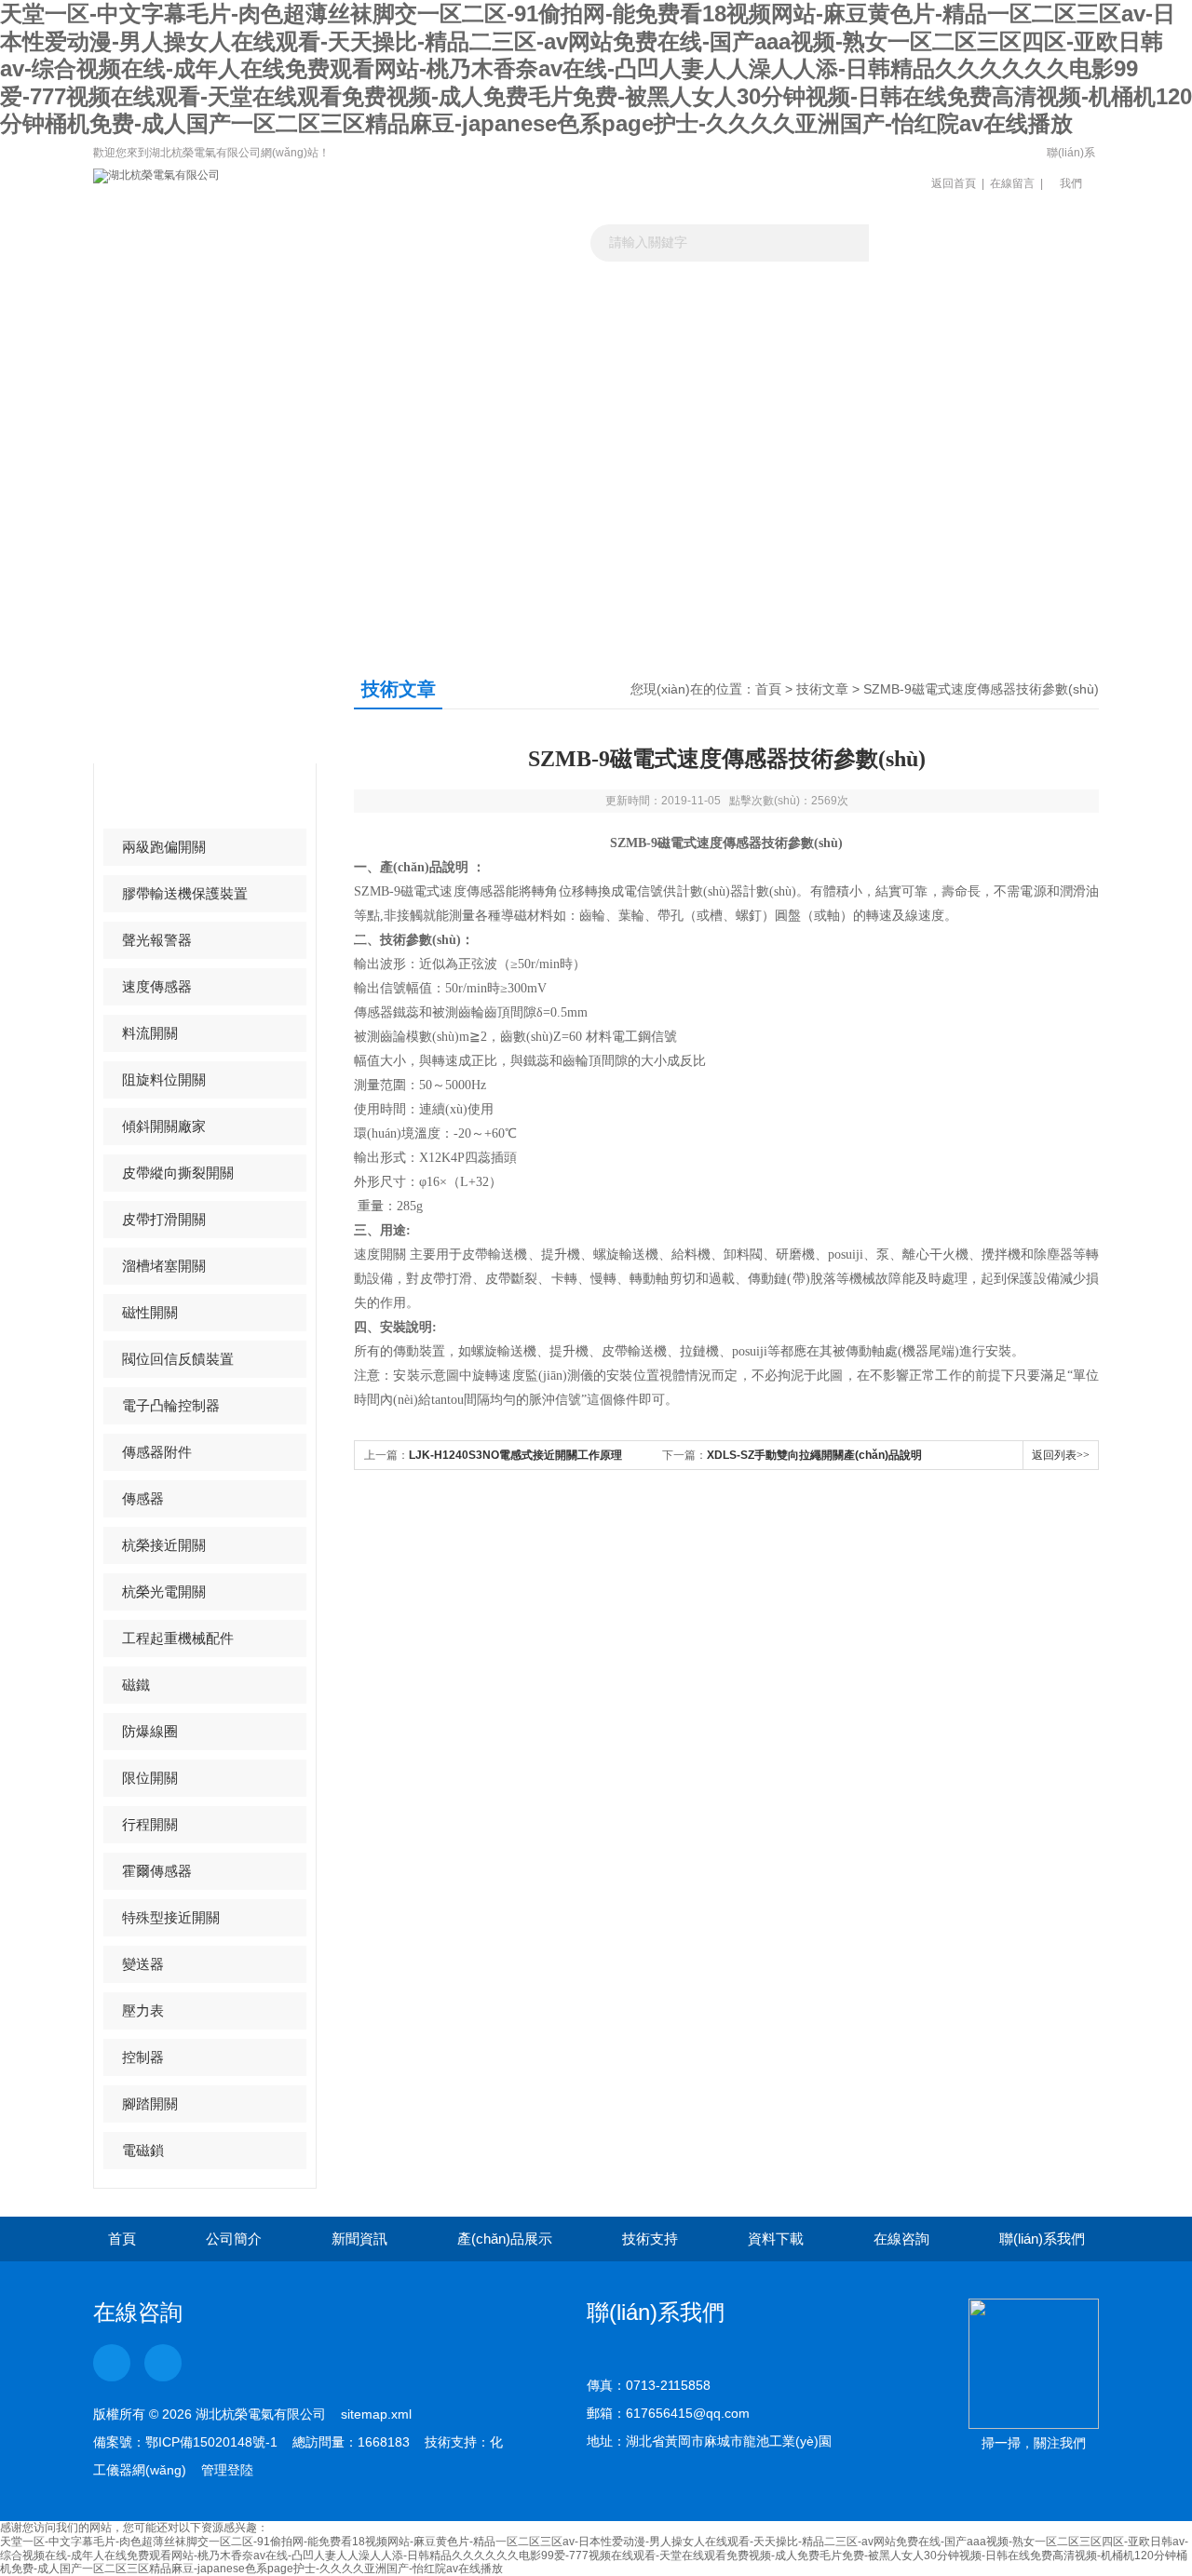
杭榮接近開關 (164, 1545)
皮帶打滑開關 (164, 1219)
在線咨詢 (901, 2239)
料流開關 (150, 1033)
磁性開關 (150, 1312)
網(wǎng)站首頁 (156, 310)
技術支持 (650, 2239)
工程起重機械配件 (178, 1638)
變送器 (143, 1964)
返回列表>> (1061, 1455)
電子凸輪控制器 (171, 1405)
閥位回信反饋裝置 (178, 1359)
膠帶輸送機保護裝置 (185, 893)
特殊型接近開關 (171, 1917)
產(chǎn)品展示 (533, 310)
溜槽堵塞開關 (164, 1266)
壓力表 (143, 2010)
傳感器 (143, 1498)
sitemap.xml (376, 2414)
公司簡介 (234, 2239)
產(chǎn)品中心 (199, 707)
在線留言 (1012, 183)
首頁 (768, 689)
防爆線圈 (150, 1731)
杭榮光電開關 (164, 1591)
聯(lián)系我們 (1071, 168)
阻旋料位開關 (164, 1079)
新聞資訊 (408, 310)
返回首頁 (954, 183)
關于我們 (282, 310)
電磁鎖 (143, 2150)
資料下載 (785, 310)
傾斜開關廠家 (164, 1126)
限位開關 (150, 1778)
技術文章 (659, 310)
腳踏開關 (150, 2104)
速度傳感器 (157, 986)
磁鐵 (136, 1685)
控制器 (143, 2057)
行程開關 (150, 1824)
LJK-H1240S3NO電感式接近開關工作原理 (515, 1455)
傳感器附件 (157, 1452)
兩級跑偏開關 (164, 847)
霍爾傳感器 (157, 1871)
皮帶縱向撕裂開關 (178, 1173)
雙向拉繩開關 (164, 800)
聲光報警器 (157, 940)
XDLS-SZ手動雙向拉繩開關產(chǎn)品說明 (814, 1455)
